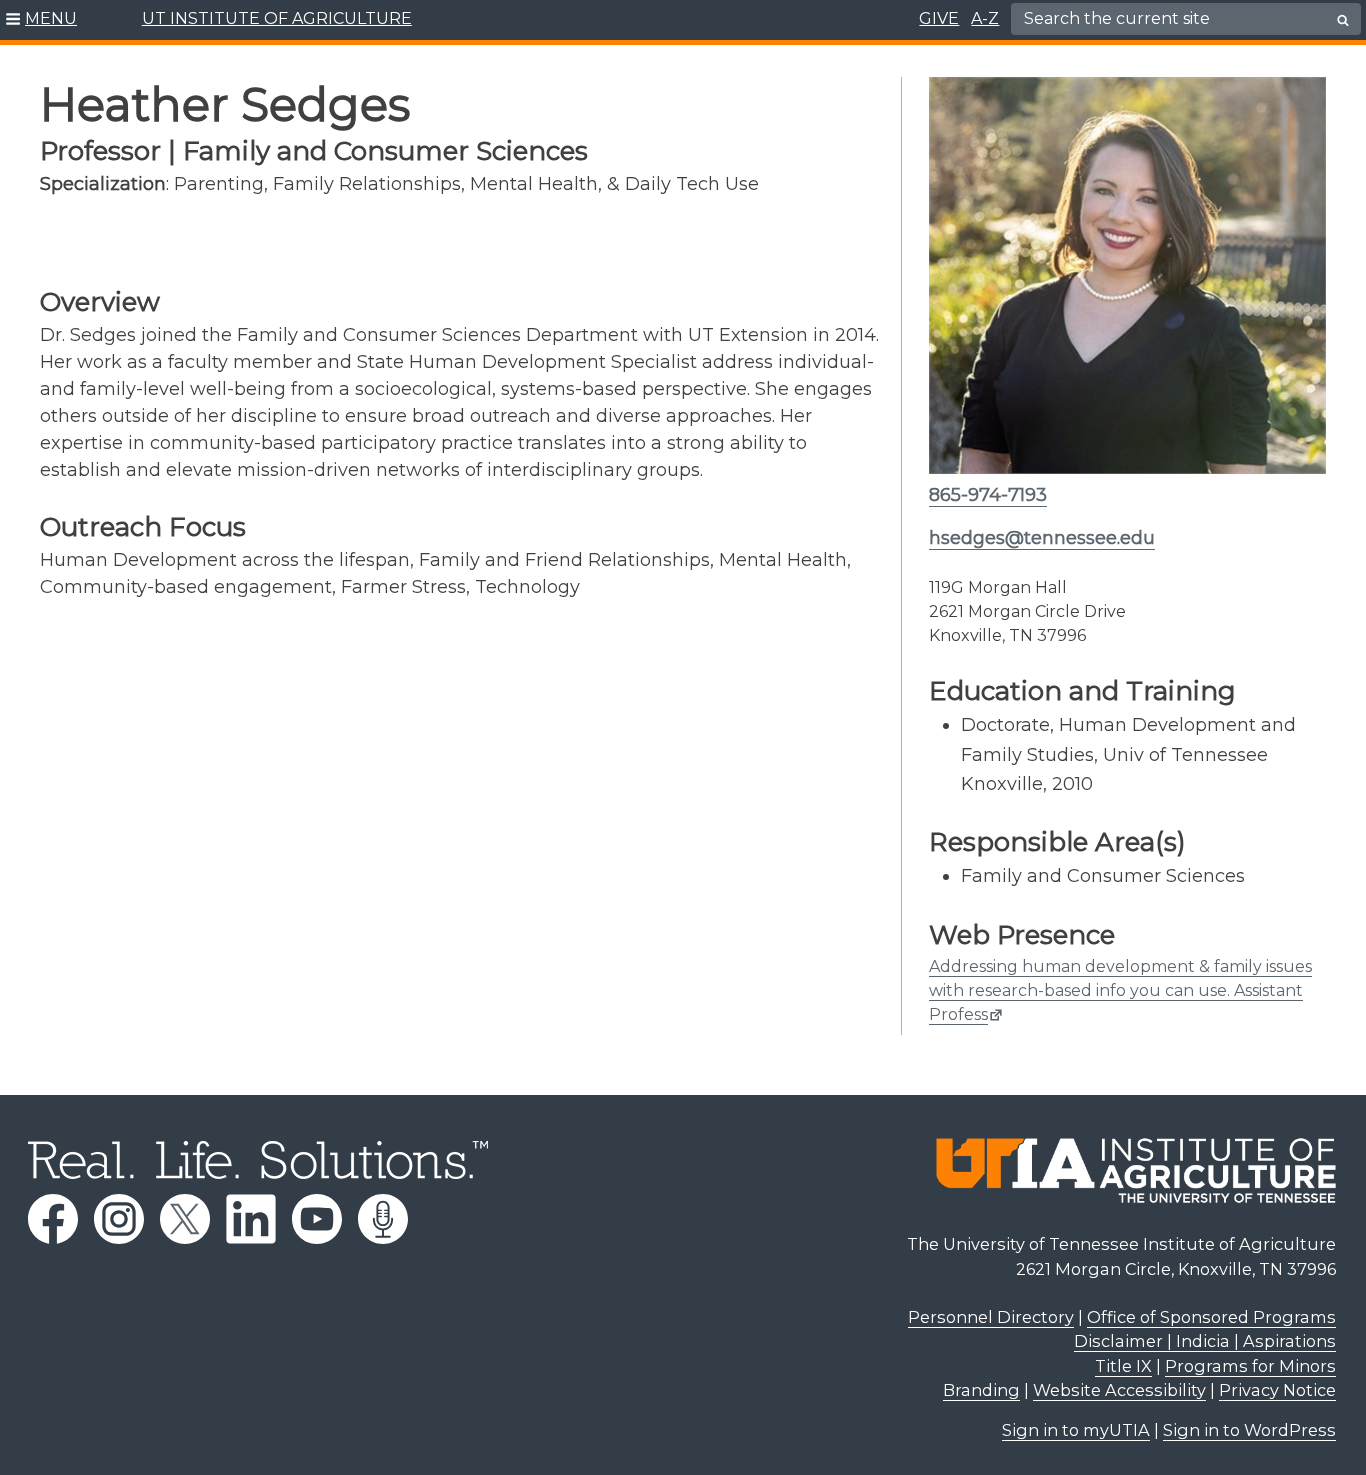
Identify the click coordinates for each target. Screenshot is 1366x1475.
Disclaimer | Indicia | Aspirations (1205, 1341)
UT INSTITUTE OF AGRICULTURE (277, 18)
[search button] (1343, 20)
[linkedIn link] (251, 1219)
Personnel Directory (991, 1317)
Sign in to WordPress (1249, 1430)
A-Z (985, 18)
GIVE (939, 18)
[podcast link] (383, 1219)
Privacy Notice (1277, 1390)
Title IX (1123, 1366)
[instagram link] (119, 1219)
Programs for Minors (1250, 1366)
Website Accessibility (1119, 1390)
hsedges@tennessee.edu (1042, 538)
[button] (41, 20)
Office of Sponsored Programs (1211, 1317)
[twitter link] (185, 1219)
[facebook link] (53, 1219)
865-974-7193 (988, 495)
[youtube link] (317, 1219)
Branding (981, 1390)
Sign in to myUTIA (1076, 1430)
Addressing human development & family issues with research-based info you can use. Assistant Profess (1120, 990)
